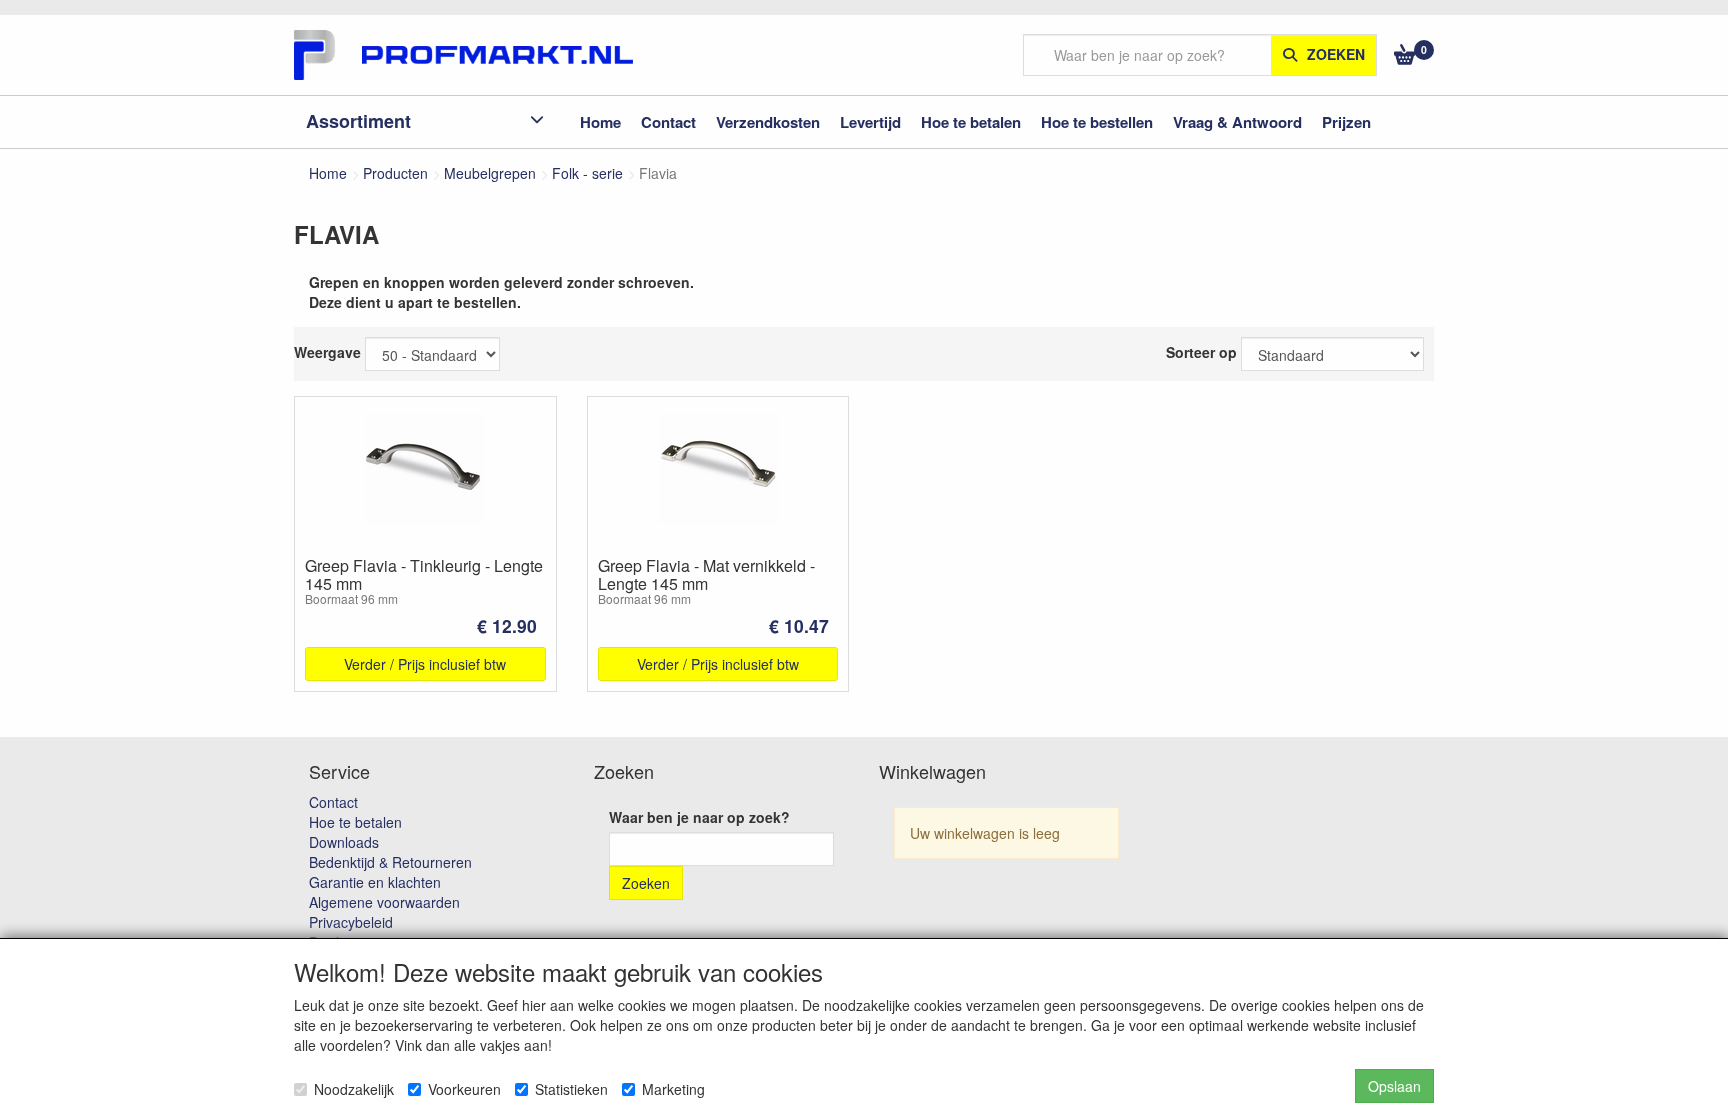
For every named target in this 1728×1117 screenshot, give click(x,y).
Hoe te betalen (355, 822)
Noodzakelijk (354, 1089)
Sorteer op (1201, 352)
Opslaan (1394, 1086)
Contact (333, 802)
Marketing (673, 1089)
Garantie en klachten (375, 882)
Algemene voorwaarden (384, 902)
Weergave (327, 352)
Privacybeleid (351, 922)
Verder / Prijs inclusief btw (425, 664)
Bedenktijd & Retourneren (390, 862)
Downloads (344, 842)
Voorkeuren (464, 1089)
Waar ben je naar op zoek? (699, 817)
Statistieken (571, 1089)
